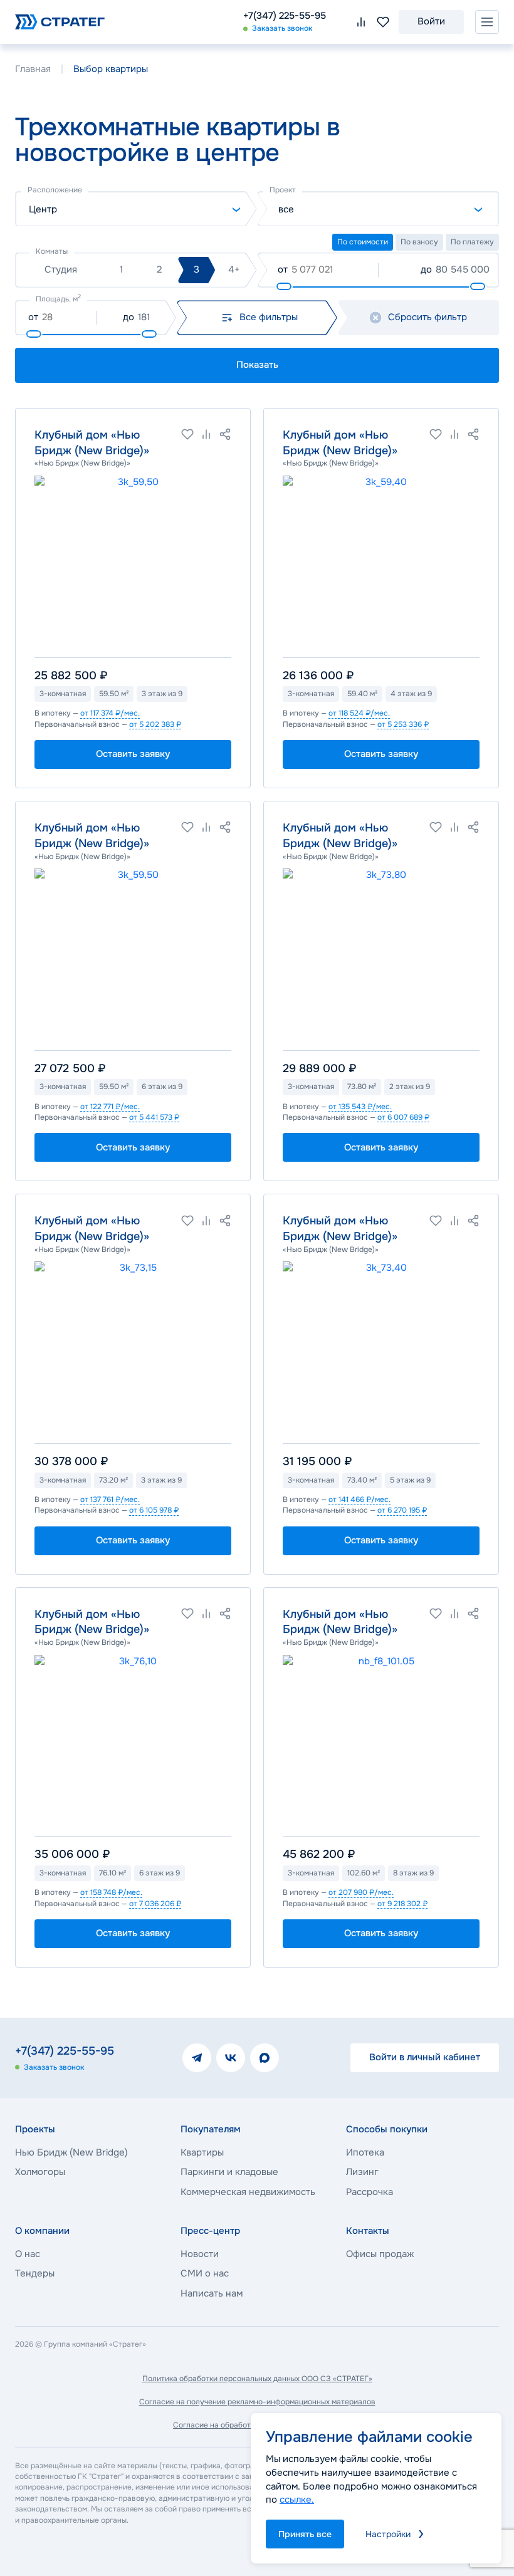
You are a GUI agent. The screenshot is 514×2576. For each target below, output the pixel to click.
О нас (28, 2254)
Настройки (388, 2534)
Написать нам (212, 2293)
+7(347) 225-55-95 (285, 16)
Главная (33, 69)
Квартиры (202, 2152)
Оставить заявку (133, 754)
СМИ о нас (205, 2273)
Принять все (305, 2534)
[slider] (284, 286)
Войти (431, 21)
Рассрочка (370, 2192)
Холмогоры (40, 2172)
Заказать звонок (282, 28)
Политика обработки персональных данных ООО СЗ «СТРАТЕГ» (257, 2379)
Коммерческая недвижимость (248, 2192)
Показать (257, 365)
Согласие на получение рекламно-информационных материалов (257, 2402)
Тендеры (35, 2273)
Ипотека (365, 2152)
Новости (200, 2254)
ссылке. (297, 2500)
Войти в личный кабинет (425, 2057)
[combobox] (136, 209)
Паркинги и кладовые (229, 2172)
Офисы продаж (380, 2254)
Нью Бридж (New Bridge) (71, 2152)
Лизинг (362, 2172)
